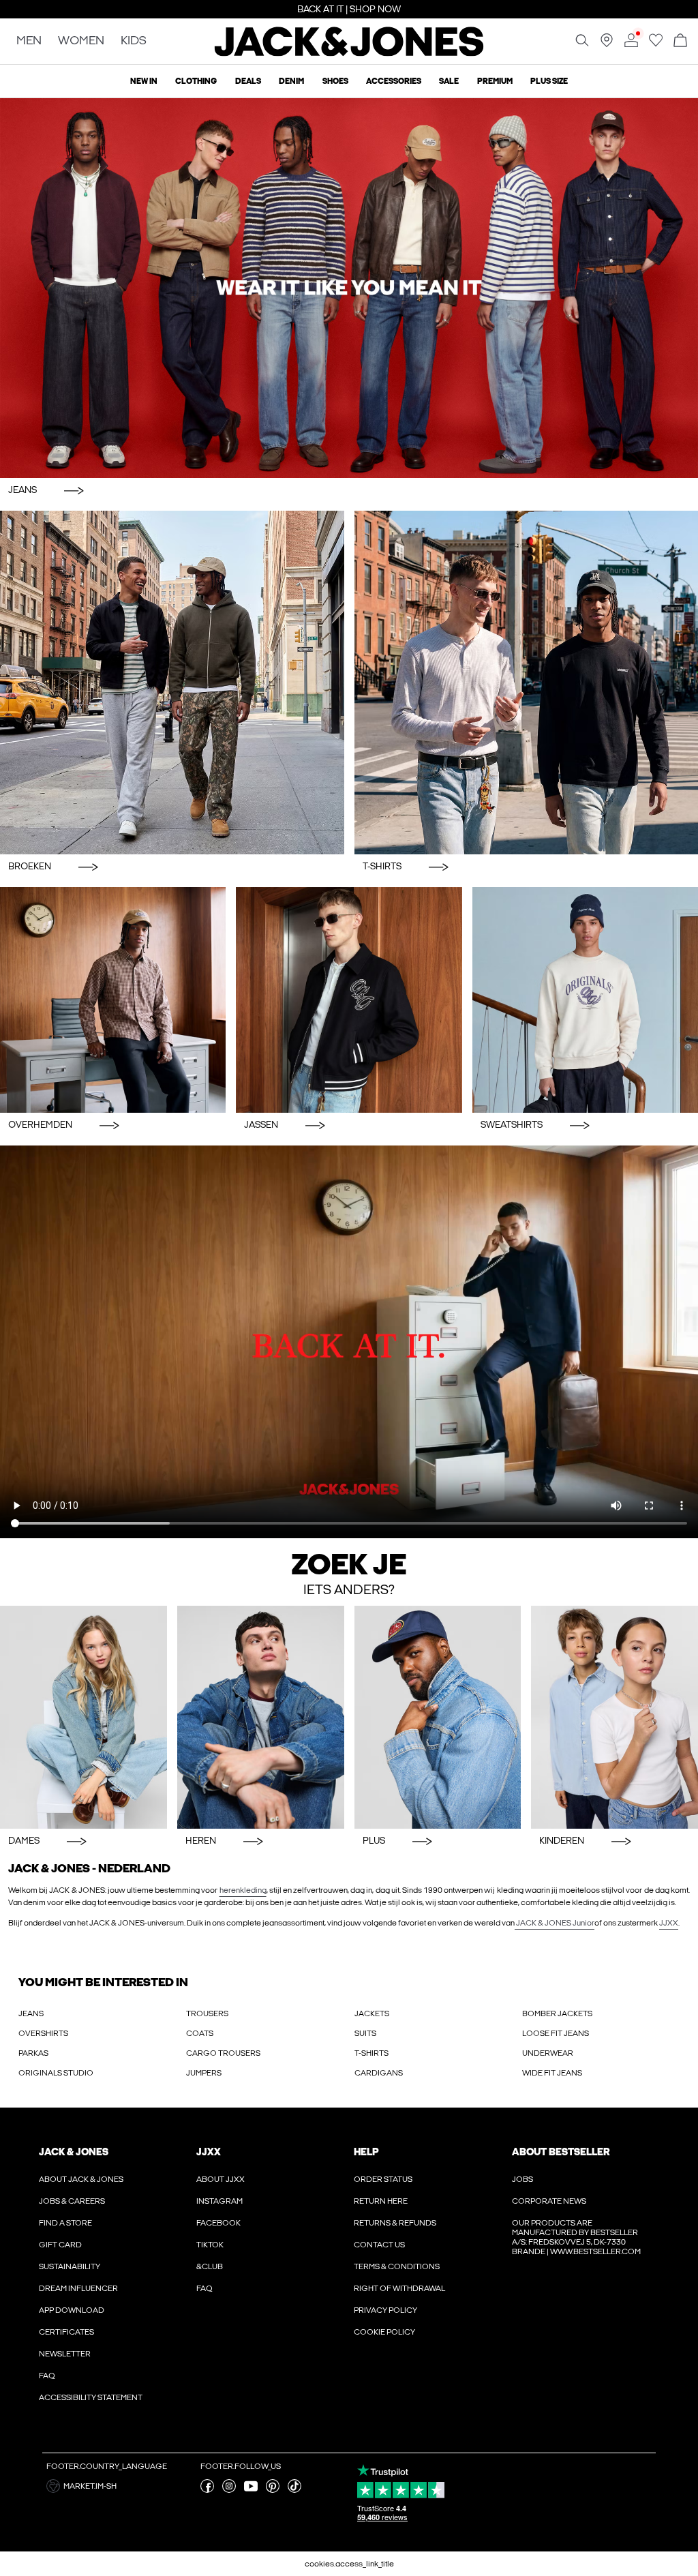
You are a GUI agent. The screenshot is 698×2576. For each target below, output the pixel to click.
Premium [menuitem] (495, 81)
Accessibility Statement (91, 2397)
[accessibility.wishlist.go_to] (656, 44)
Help (366, 2152)
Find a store (65, 2223)
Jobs (522, 2179)
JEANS (31, 2013)
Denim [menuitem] (291, 81)
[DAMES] (84, 1717)
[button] (118, 2486)
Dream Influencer (78, 2288)
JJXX (669, 1923)
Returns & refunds (395, 2223)
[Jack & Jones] (349, 53)
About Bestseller (561, 2152)
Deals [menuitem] (248, 81)
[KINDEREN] (614, 1717)
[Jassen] (349, 1000)
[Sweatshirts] (585, 1000)
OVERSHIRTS (43, 2033)
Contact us (379, 2245)
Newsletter (65, 2354)
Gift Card (60, 2245)
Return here (381, 2201)
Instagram (219, 2201)
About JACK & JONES (81, 2179)
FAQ (47, 2376)
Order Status (383, 2179)
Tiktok (210, 2245)
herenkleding (243, 1890)
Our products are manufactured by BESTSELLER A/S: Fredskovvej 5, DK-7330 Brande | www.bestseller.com (576, 2237)
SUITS (365, 2033)
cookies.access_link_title (349, 2564)
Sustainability (70, 2266)
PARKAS (33, 2053)
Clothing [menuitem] (196, 81)
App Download (72, 2310)
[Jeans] (349, 288)
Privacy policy (385, 2310)
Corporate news (549, 2201)
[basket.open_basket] (680, 41)
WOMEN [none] (81, 41)
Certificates (66, 2332)
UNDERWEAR (548, 2053)
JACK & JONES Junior (555, 1923)
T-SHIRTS (371, 2053)
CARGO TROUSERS (223, 2053)
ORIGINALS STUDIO (56, 2073)
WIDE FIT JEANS (552, 2073)
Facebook (218, 2223)
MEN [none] (29, 41)
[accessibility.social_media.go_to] (207, 2490)
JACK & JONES (74, 2152)
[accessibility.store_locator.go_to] (607, 44)
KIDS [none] (134, 41)
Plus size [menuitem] (549, 81)
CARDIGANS (379, 2073)
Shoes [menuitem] (335, 81)
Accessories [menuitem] (394, 81)
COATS (200, 2033)
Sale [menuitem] (449, 81)
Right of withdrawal (399, 2288)
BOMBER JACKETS (557, 2013)
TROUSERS (207, 2013)
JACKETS (372, 2013)
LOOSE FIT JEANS (556, 2033)
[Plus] (438, 1717)
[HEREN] (261, 1717)
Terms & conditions (397, 2266)
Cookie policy (384, 2332)
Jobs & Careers (72, 2201)
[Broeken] (172, 683)
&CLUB (210, 2266)
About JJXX (221, 2179)
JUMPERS (204, 2073)
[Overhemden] (113, 1000)
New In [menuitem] (144, 81)
